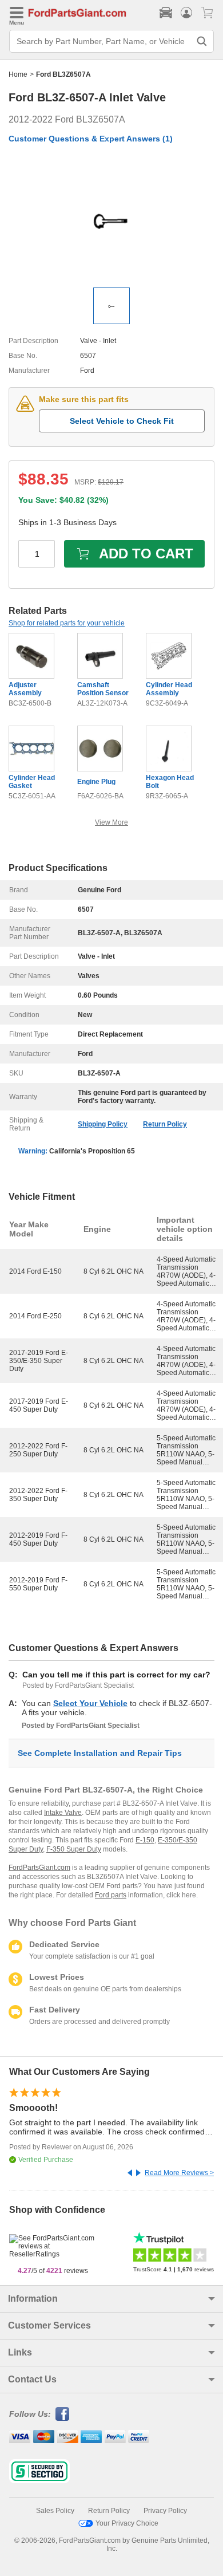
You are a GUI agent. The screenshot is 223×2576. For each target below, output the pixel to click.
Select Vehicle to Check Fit (122, 421)
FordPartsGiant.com (39, 1868)
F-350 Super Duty (74, 1849)
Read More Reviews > (179, 2173)
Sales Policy (55, 2511)
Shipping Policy (103, 1124)
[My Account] (186, 13)
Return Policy (165, 1124)
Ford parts (111, 1895)
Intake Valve (63, 1813)
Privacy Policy (165, 2511)
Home (18, 74)
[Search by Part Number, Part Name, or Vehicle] (202, 41)
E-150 (145, 1840)
